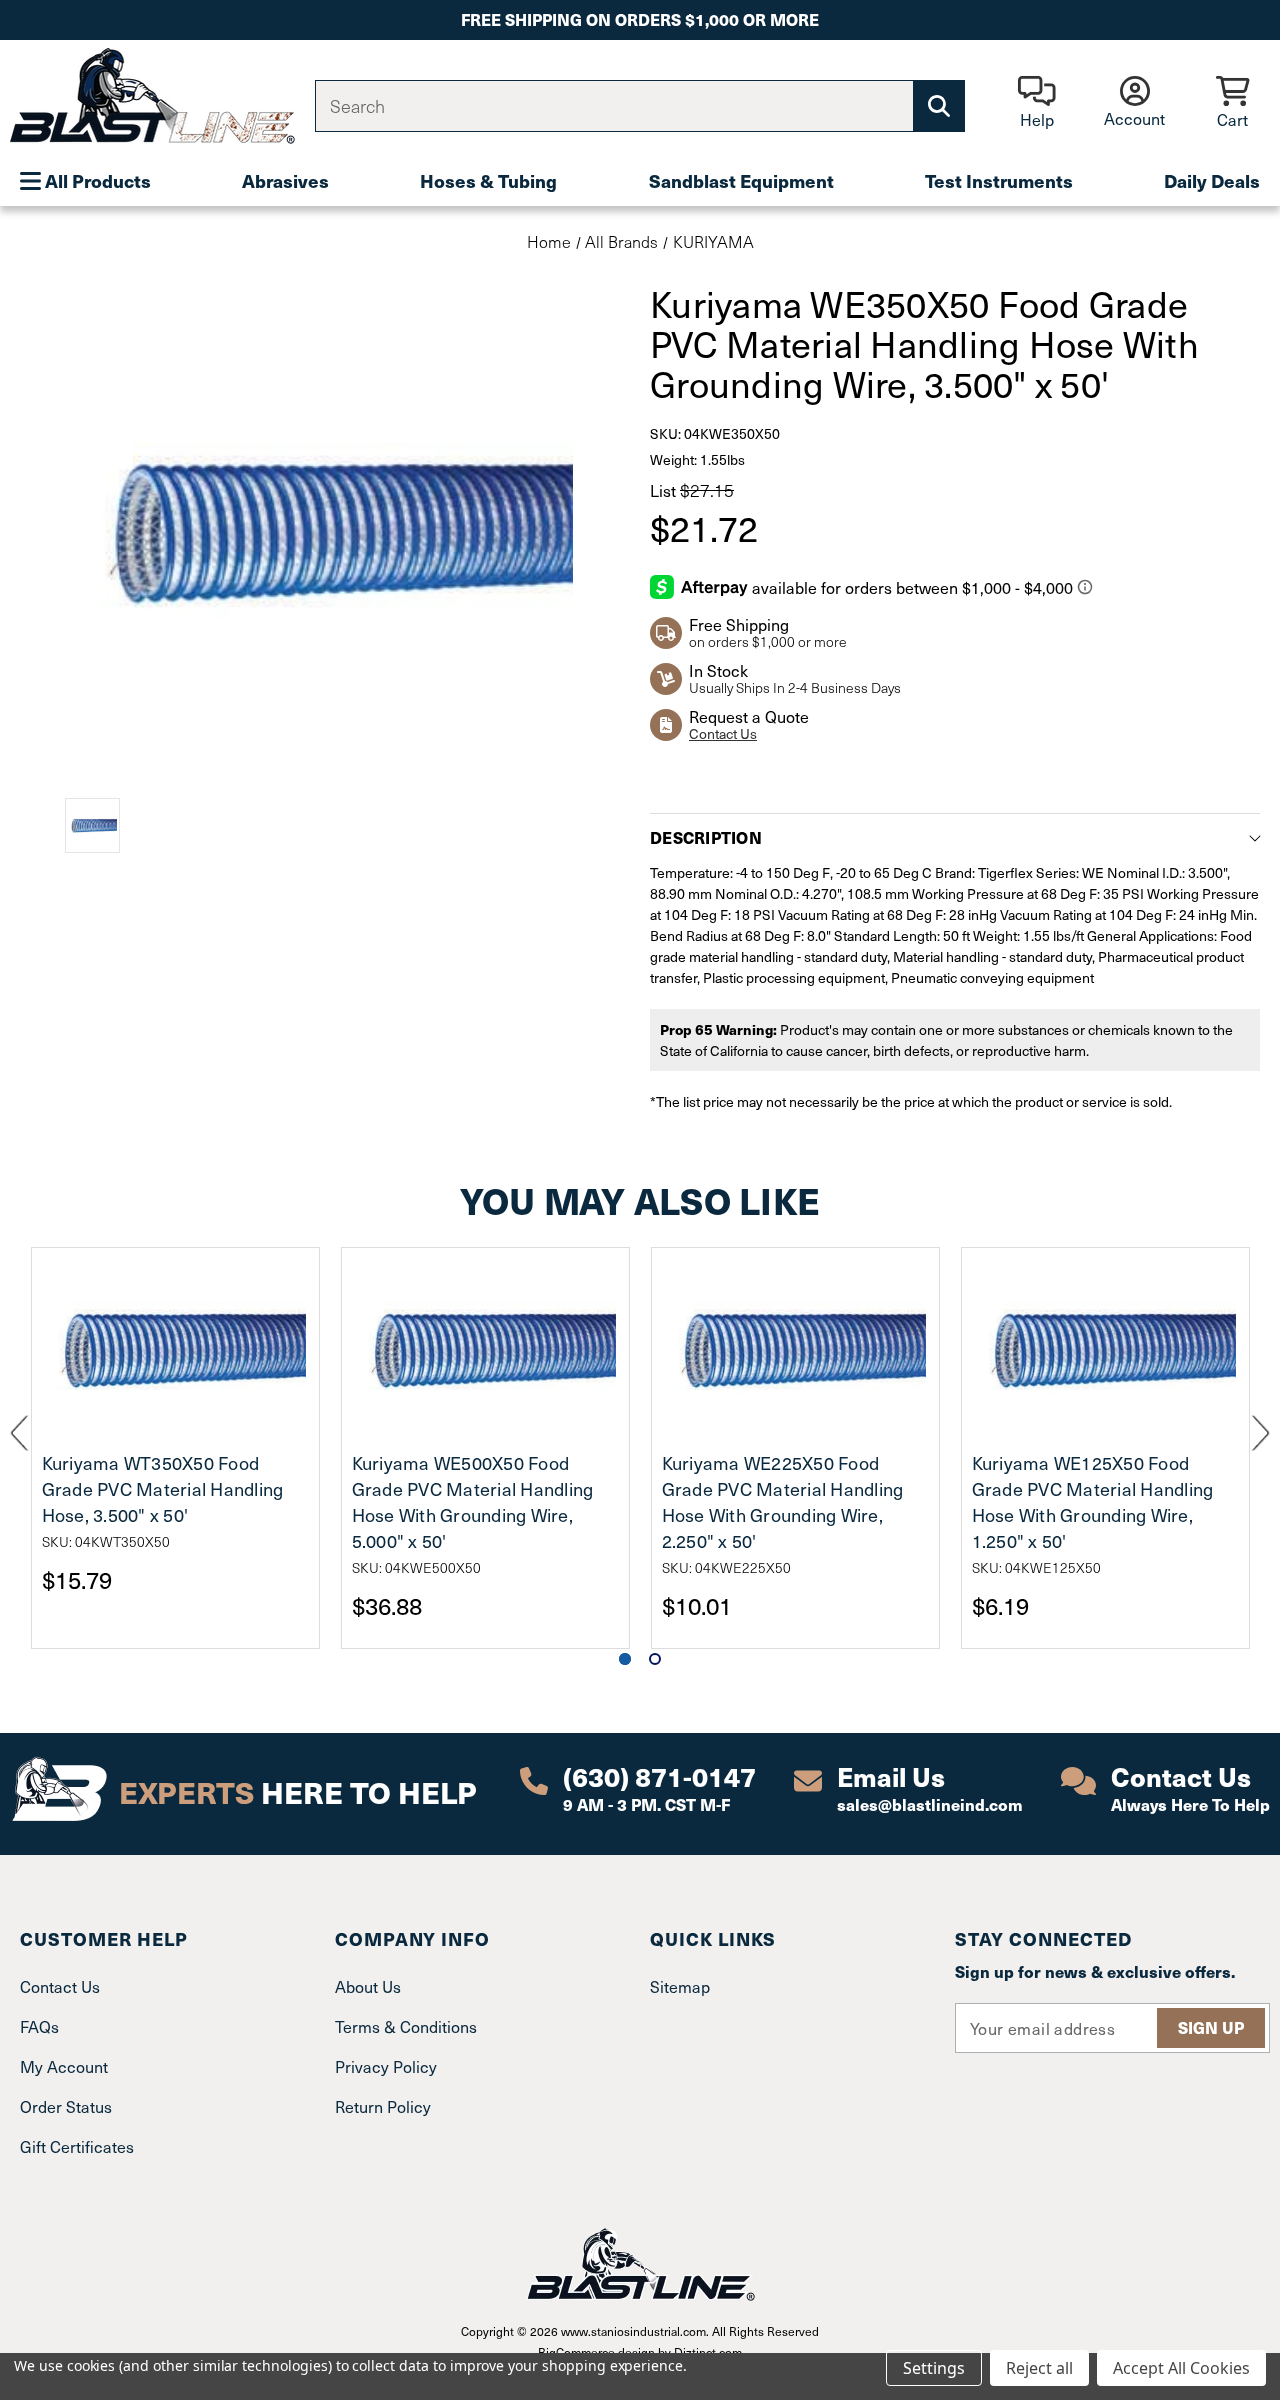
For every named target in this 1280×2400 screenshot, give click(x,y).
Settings (934, 2368)
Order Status (66, 2106)
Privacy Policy (386, 2066)
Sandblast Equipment (741, 180)
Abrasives (285, 180)
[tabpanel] (175, 1448)
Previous (20, 1433)
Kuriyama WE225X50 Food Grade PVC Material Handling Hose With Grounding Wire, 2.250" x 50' (783, 1502)
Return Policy (383, 2106)
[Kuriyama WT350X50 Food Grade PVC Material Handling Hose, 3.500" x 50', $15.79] (175, 1348)
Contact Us (723, 733)
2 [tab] (655, 1659)
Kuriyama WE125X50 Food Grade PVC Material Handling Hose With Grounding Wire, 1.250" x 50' (1093, 1502)
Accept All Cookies (1181, 2368)
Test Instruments (999, 180)
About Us (368, 1986)
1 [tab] (625, 1659)
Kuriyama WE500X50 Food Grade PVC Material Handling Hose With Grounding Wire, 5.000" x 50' (473, 1502)
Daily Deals (1212, 180)
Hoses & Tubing (488, 180)
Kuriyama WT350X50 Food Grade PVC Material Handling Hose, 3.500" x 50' (163, 1489)
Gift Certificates (77, 2146)
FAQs (39, 2026)
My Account (64, 2066)
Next (1260, 1433)
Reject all (1039, 2368)
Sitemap (680, 1986)
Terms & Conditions (406, 2026)
